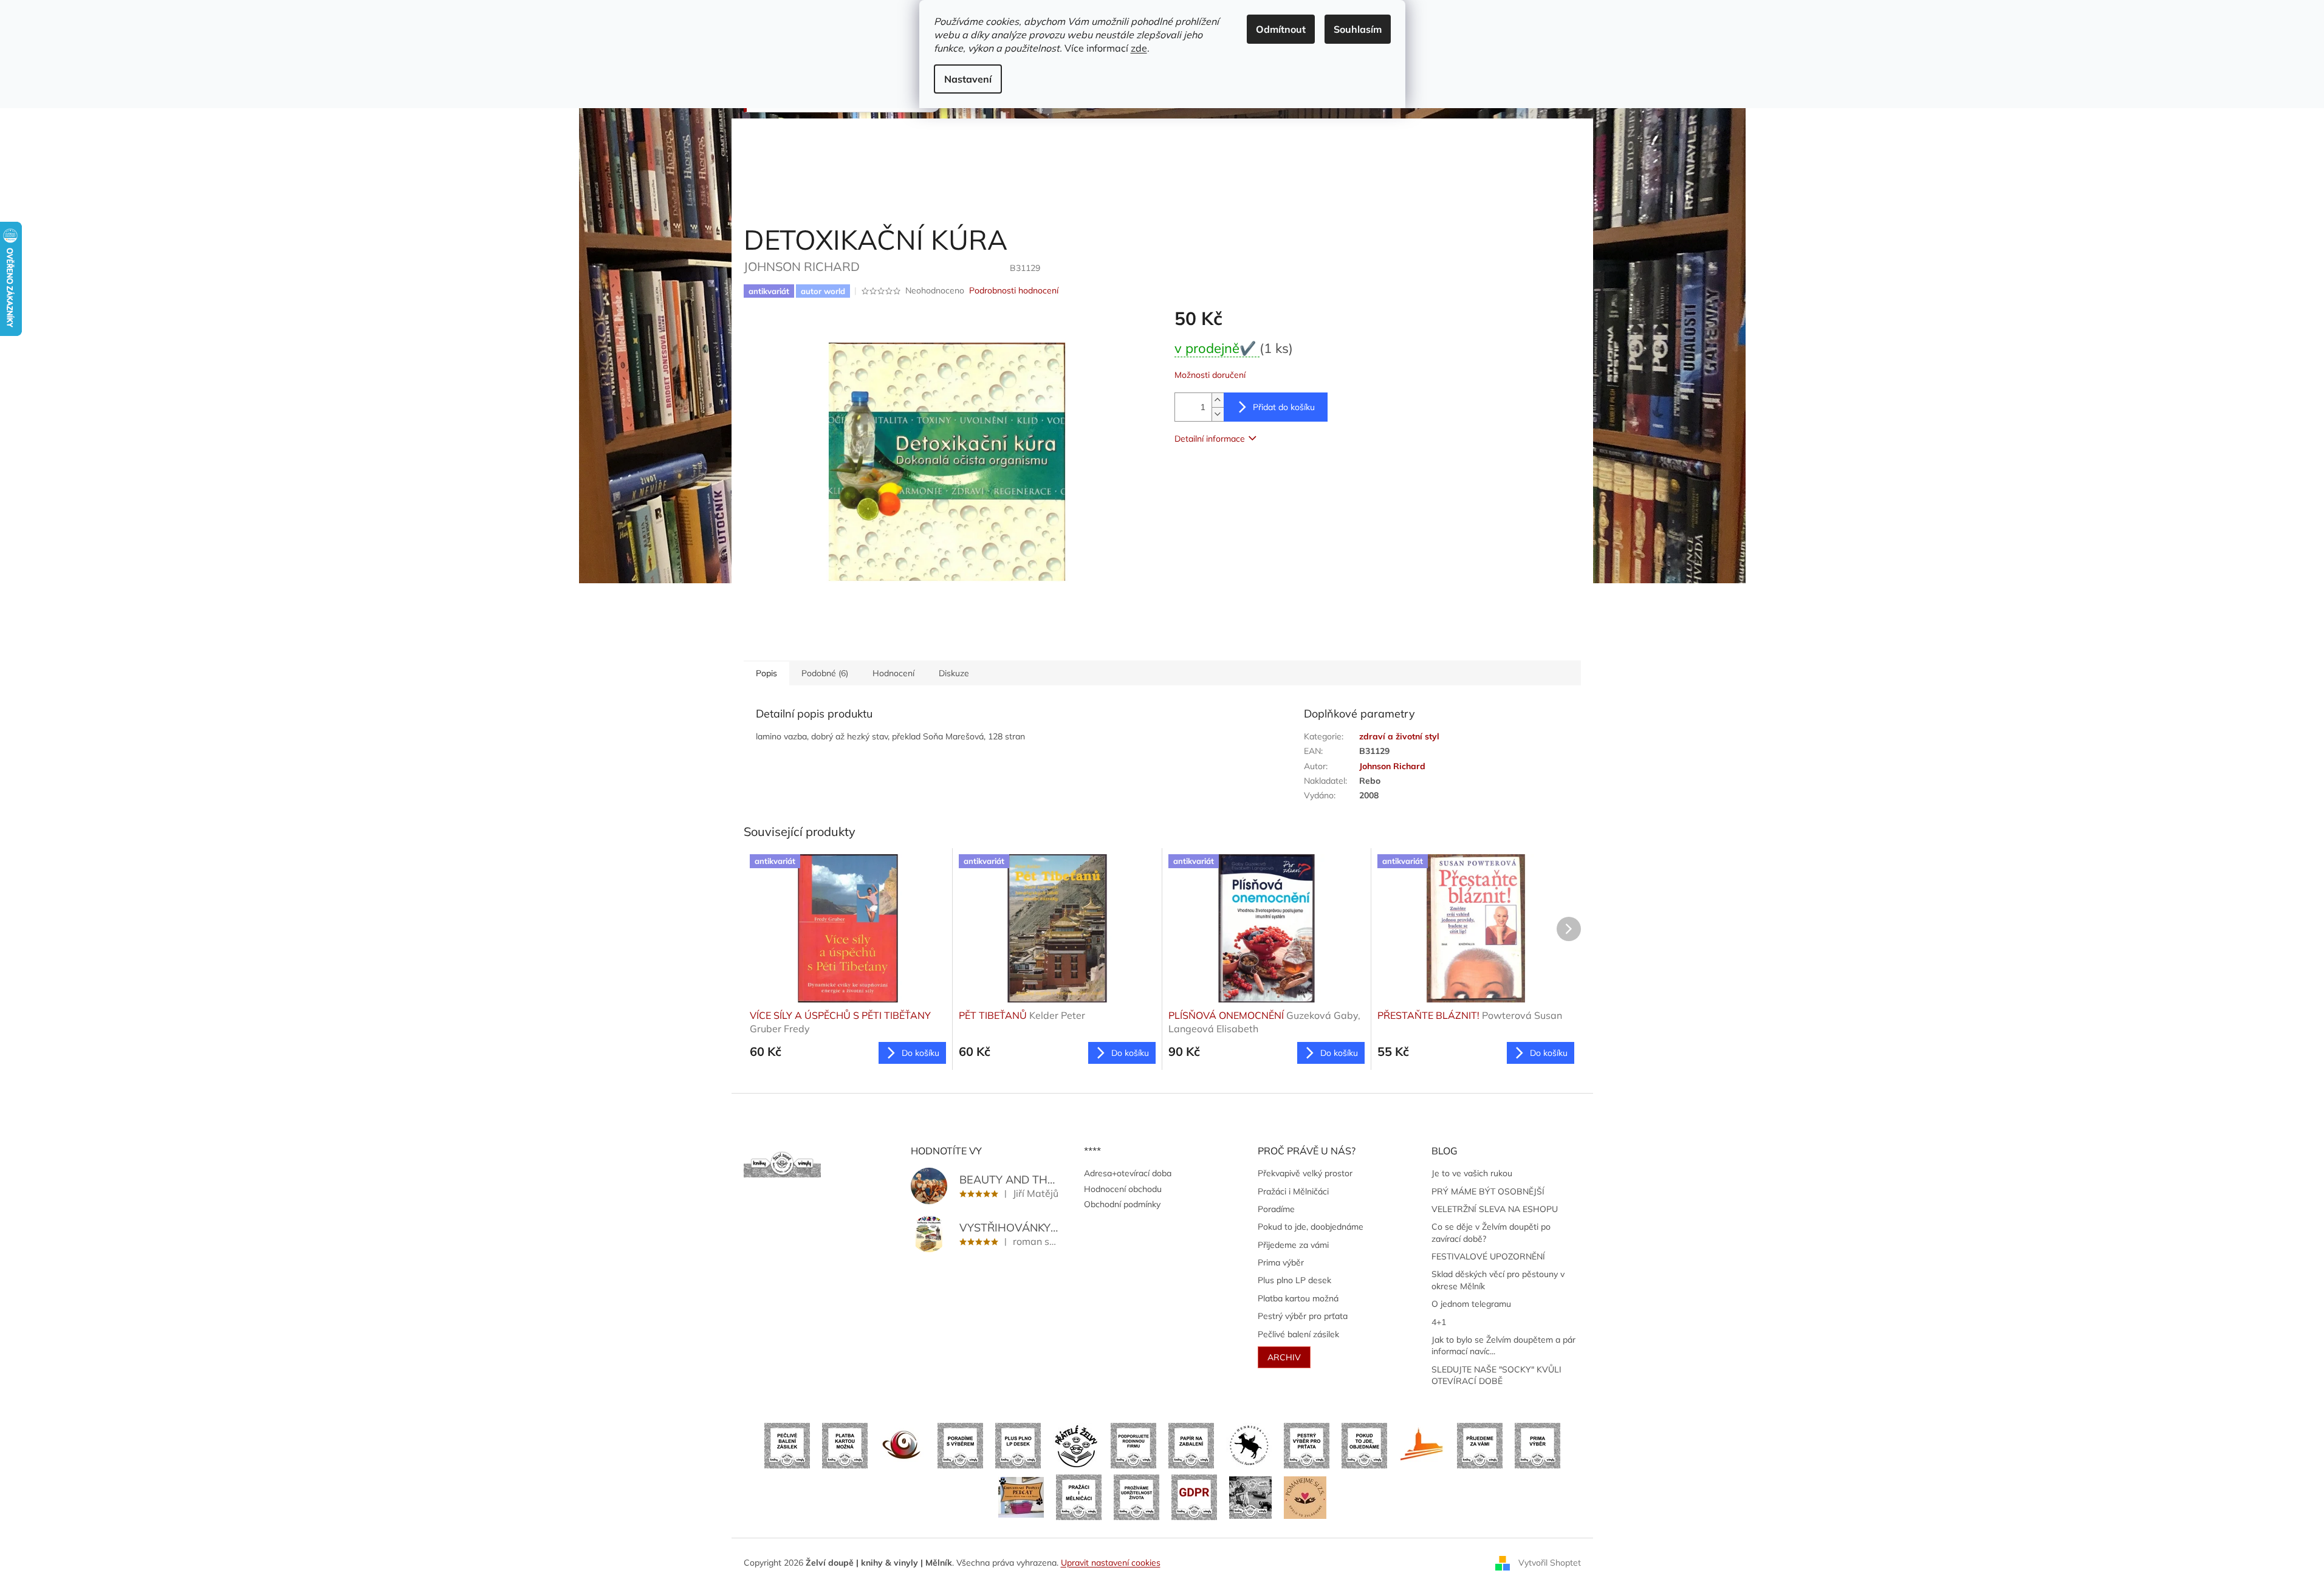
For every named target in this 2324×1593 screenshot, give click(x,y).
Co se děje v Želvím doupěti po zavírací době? (1491, 1232)
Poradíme (1276, 1209)
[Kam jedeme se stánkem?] (1250, 1496)
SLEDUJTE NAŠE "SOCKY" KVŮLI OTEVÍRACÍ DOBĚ (1496, 1375)
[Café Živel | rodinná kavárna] (903, 1445)
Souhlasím (1358, 29)
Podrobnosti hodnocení (1014, 290)
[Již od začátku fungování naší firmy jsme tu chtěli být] (1079, 1496)
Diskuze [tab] (954, 673)
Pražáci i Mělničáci (1293, 1191)
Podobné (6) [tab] (825, 673)
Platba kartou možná (1298, 1298)
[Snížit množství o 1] (1218, 414)
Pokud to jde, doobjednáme (1311, 1227)
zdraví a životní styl (1399, 736)
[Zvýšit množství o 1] (1218, 400)
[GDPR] (1194, 1496)
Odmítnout (1281, 29)
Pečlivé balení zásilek (1298, 1334)
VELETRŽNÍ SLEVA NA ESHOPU (1495, 1209)
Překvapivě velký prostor (1305, 1173)
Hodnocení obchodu (1123, 1189)
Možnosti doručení (1210, 375)
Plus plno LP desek (1294, 1280)
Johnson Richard (1392, 766)
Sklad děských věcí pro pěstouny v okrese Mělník (1498, 1280)
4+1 (1439, 1322)
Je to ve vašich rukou (1472, 1173)
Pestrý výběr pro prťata (1303, 1316)
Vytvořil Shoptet (1550, 1562)
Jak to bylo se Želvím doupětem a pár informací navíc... (1503, 1345)
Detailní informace (1210, 439)
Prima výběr (1281, 1262)
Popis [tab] (766, 673)
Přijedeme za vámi (1293, 1245)
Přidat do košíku (1284, 407)
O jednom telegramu (1471, 1304)
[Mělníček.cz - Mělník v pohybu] (1422, 1445)
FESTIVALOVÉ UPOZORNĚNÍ (1488, 1256)
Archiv (1284, 1357)
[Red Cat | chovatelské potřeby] (1021, 1496)
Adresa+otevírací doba (1128, 1173)
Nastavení (968, 79)
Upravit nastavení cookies (1111, 1563)
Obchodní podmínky (1122, 1204)
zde (1139, 48)
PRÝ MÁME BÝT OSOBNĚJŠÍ (1488, 1191)
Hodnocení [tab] (893, 673)
